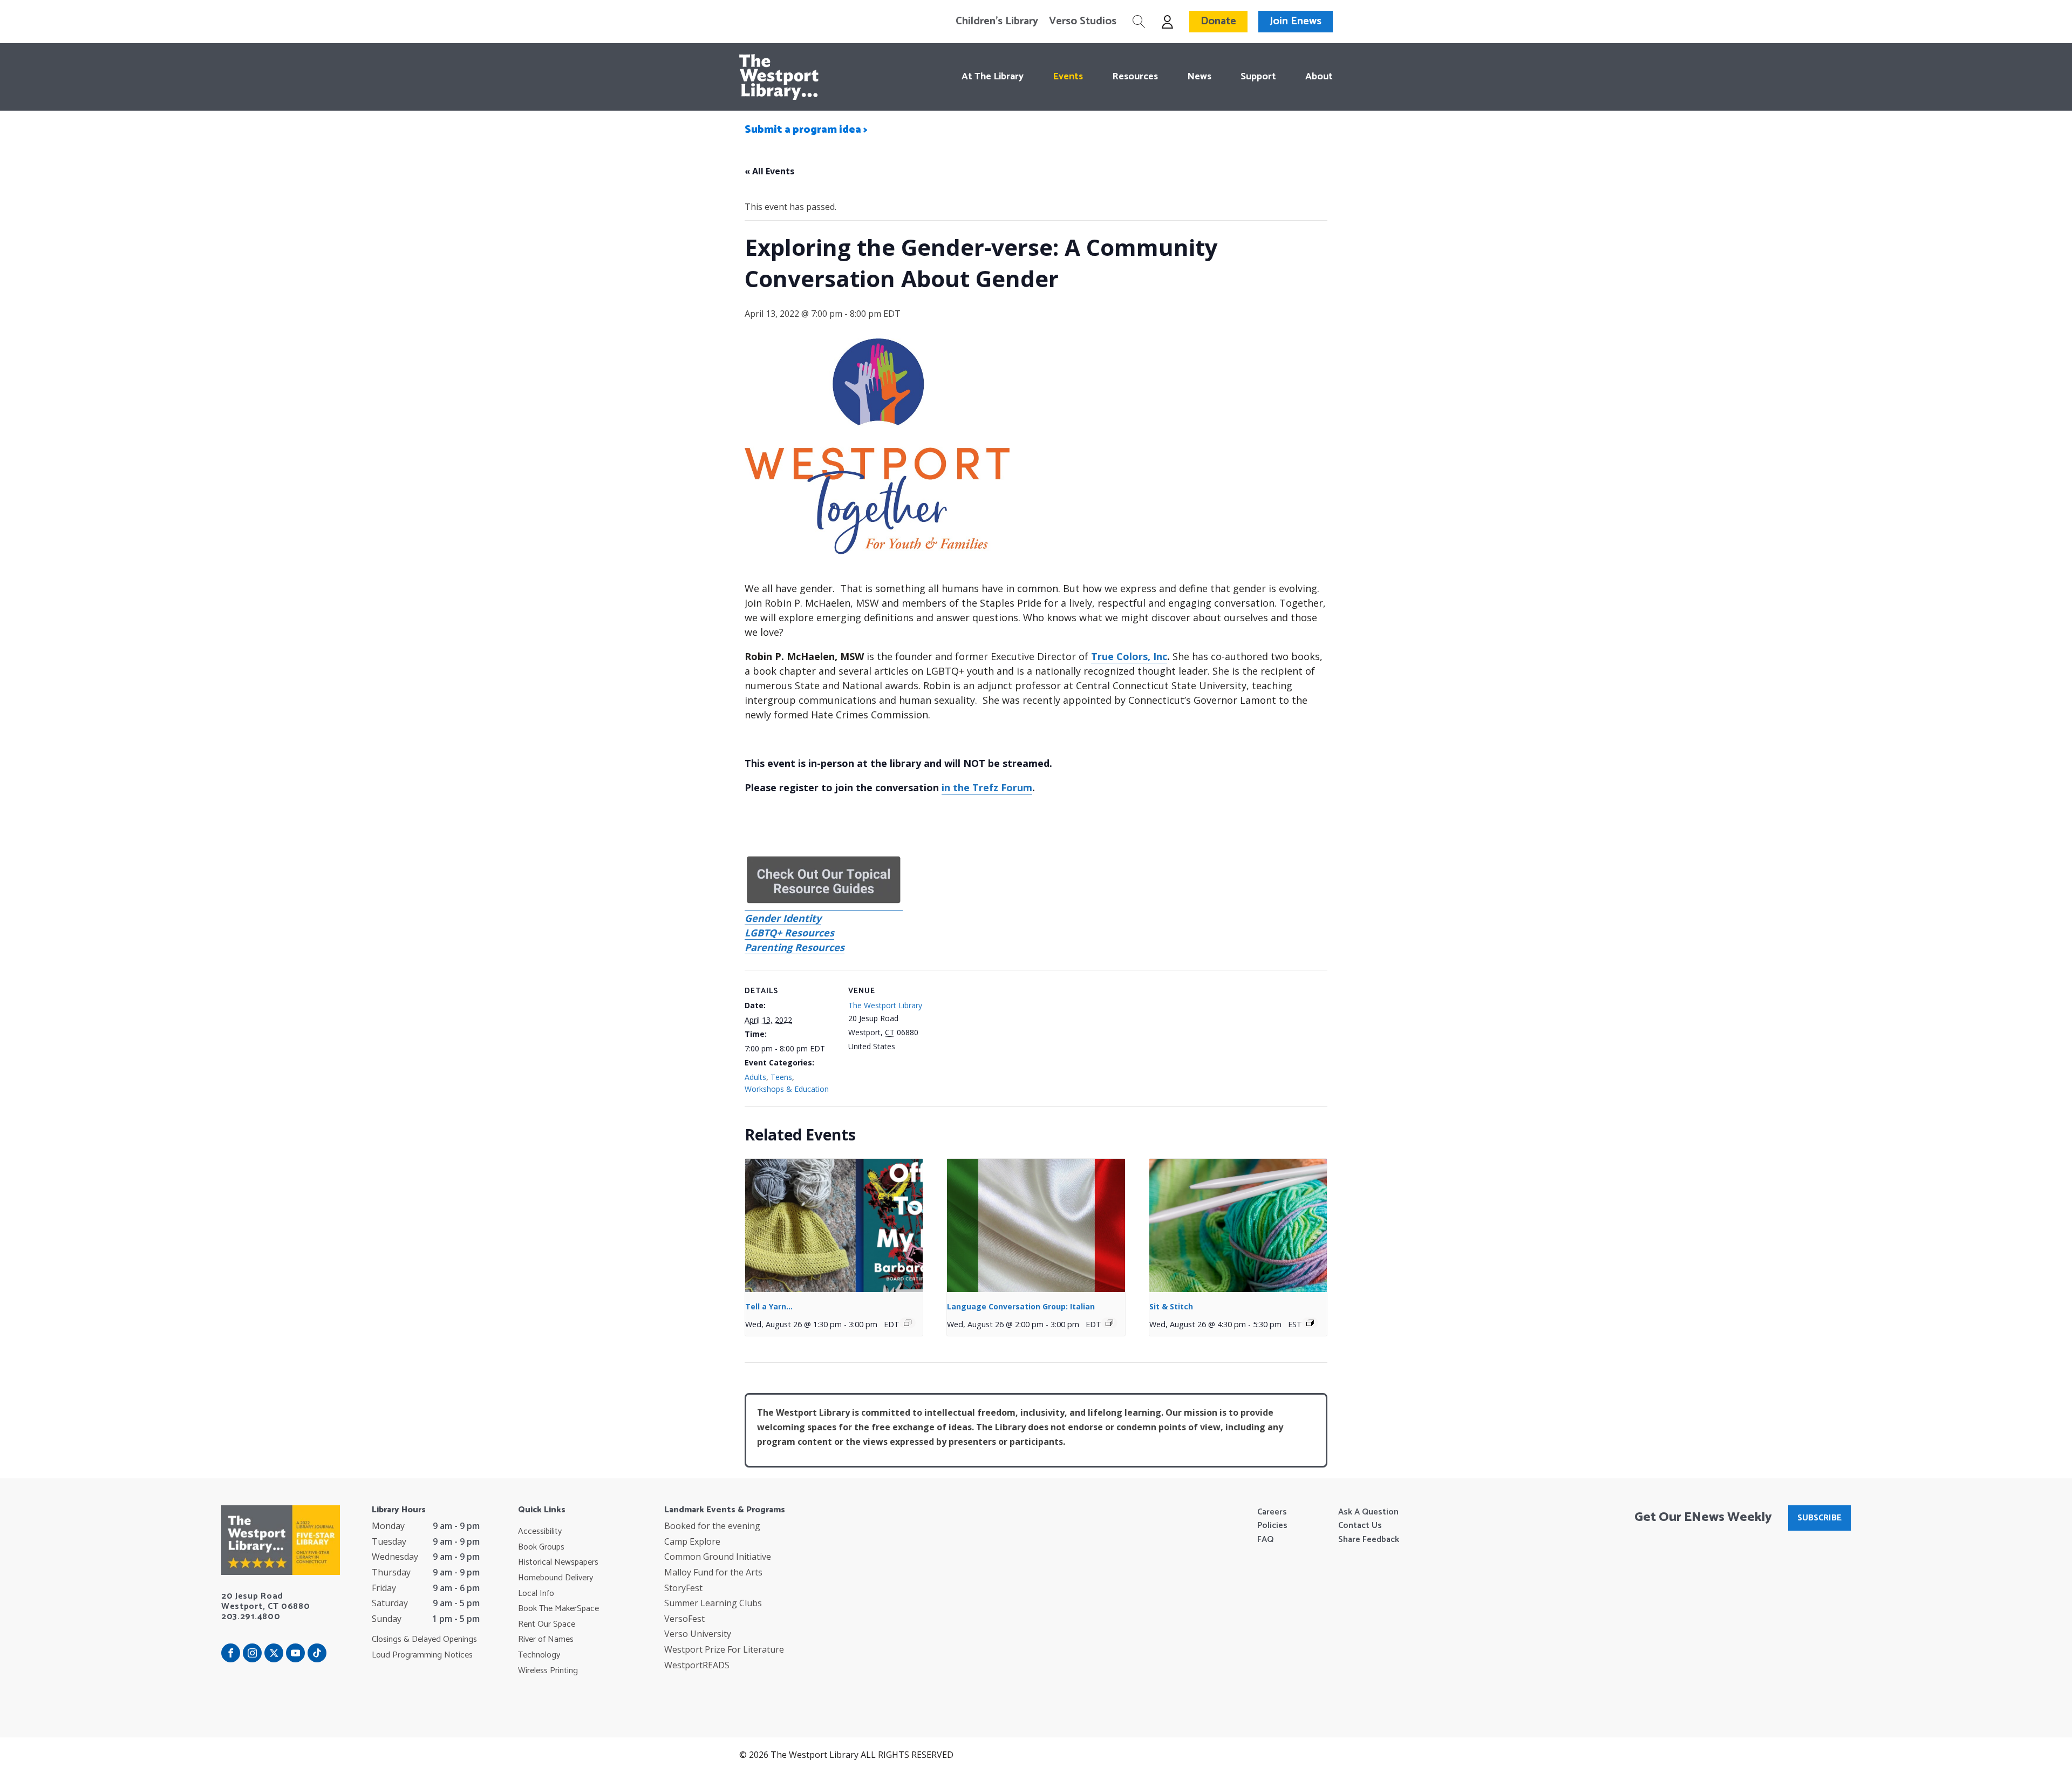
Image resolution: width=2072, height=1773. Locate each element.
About (1319, 77)
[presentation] (834, 1225)
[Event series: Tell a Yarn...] (908, 1323)
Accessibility (540, 1532)
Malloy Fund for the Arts (713, 1572)
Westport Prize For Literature (724, 1649)
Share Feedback (1369, 1540)
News (1199, 77)
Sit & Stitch (1171, 1306)
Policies (1272, 1526)
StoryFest (683, 1588)
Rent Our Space (547, 1625)
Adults (755, 1077)
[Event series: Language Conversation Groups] (1109, 1323)
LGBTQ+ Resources (789, 933)
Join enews (1296, 21)
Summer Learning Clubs (713, 1603)
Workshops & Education (787, 1089)
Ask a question (1368, 1512)
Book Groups (541, 1547)
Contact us (1360, 1526)
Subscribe (1819, 1518)
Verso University (698, 1634)
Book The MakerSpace (558, 1609)
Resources (1135, 77)
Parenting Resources (795, 947)
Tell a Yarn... (769, 1306)
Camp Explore (692, 1541)
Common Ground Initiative (718, 1557)
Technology (539, 1655)
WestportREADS (697, 1665)
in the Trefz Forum (987, 787)
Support (1258, 77)
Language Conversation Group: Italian (1021, 1306)
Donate (1218, 21)
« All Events (769, 171)
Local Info (536, 1594)
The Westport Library (885, 1005)
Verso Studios (1083, 22)
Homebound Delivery (556, 1578)
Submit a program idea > (806, 130)
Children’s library (997, 22)
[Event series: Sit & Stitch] (1310, 1323)
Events (1068, 77)
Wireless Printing (548, 1671)
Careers (1272, 1512)
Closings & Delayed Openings (424, 1640)
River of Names (546, 1640)
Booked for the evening (712, 1526)
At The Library (993, 77)
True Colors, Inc (1129, 656)
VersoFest (684, 1619)
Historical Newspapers (558, 1563)
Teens (781, 1077)
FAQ (1265, 1540)
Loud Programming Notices (422, 1655)
